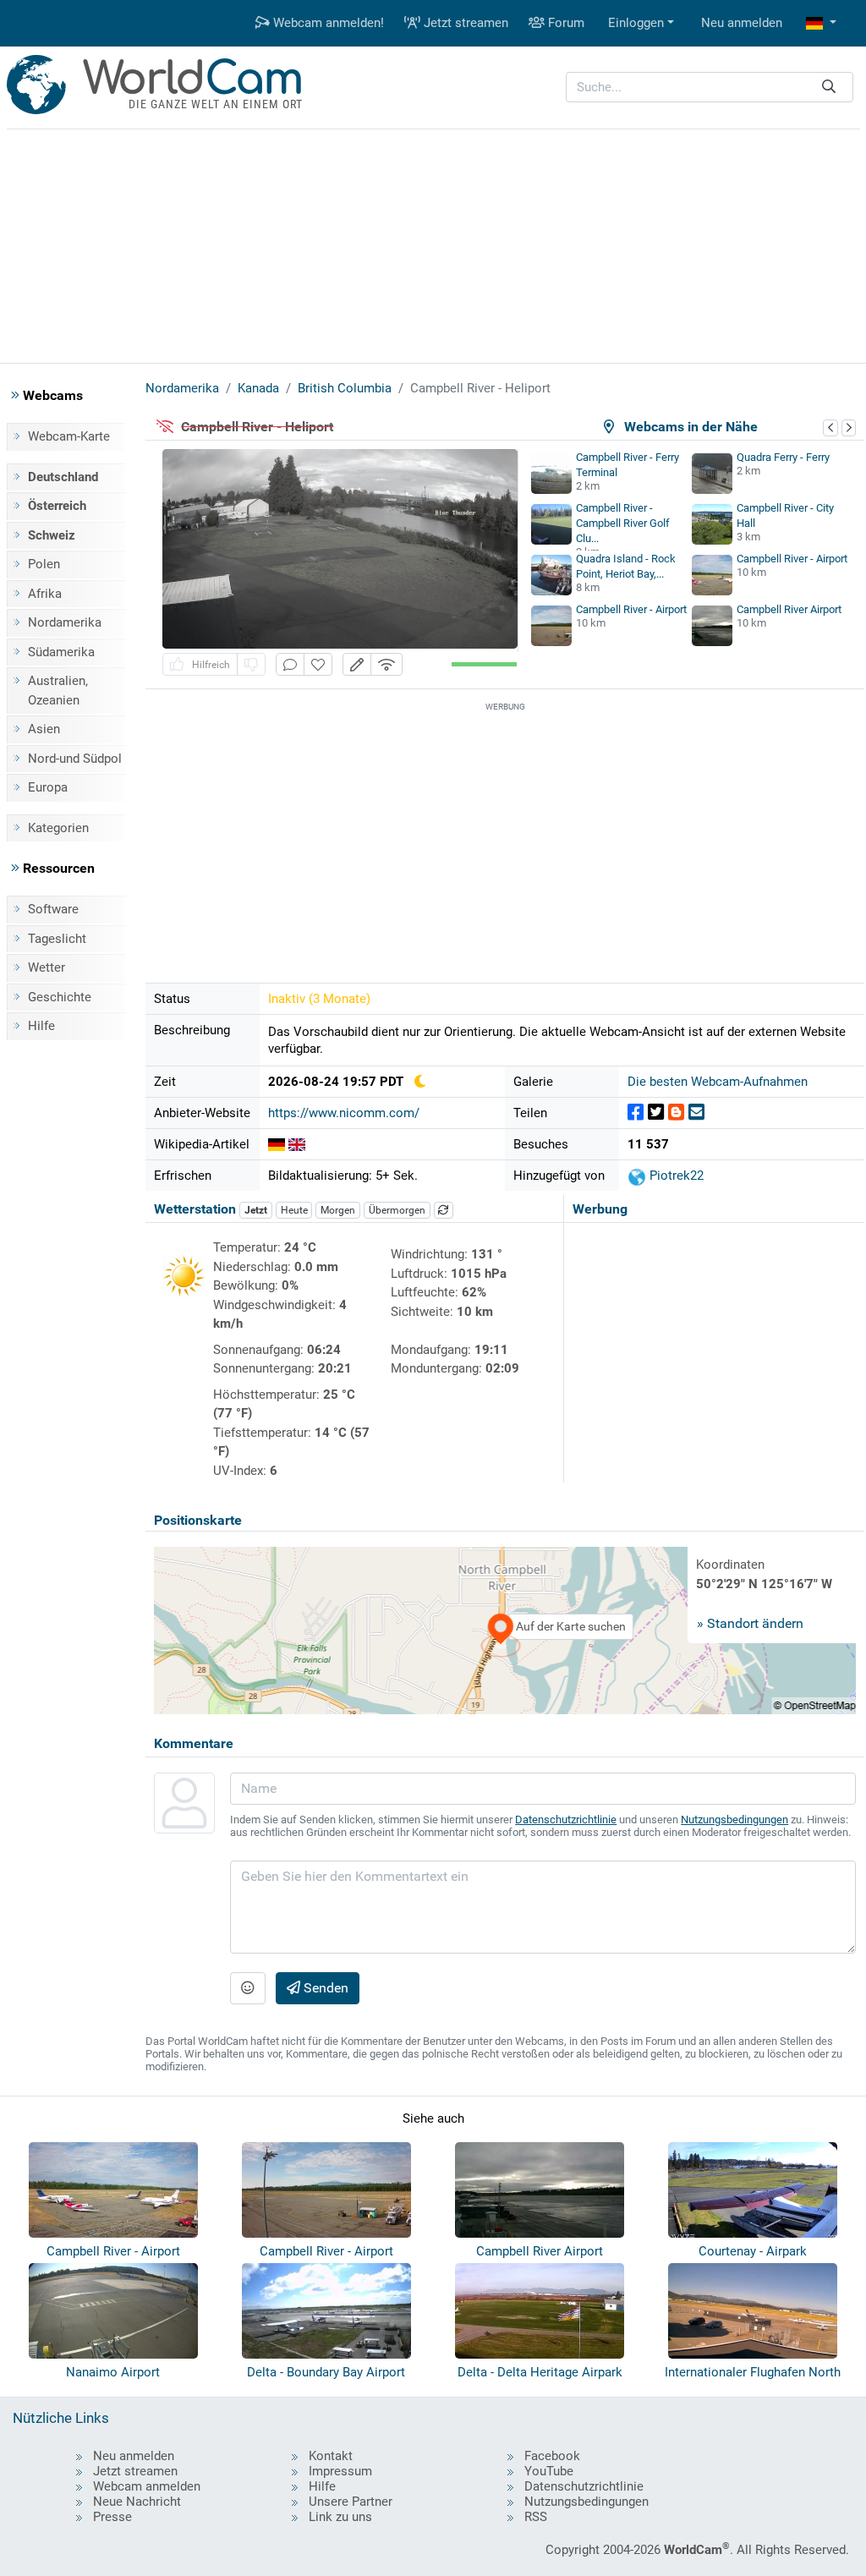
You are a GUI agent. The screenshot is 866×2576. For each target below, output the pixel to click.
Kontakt (331, 2456)
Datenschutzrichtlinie (566, 1820)
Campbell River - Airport (792, 559)
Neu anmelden (742, 23)
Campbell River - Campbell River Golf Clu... (623, 523)
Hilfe (41, 1026)
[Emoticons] (248, 1988)
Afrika (45, 594)
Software (53, 909)
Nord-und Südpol (75, 759)
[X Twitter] (656, 1113)
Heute (294, 1210)
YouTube (549, 2471)
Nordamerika (65, 622)
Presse (112, 2517)
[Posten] (636, 1113)
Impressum (340, 2471)
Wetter (47, 967)
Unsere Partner (351, 2502)
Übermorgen (397, 1210)
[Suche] (829, 88)
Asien (44, 729)
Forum (565, 23)
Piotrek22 (675, 1176)
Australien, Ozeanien (58, 691)
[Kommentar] (290, 664)
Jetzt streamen (464, 23)
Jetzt (256, 1210)
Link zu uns (340, 2517)
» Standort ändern (750, 1623)
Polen (44, 564)
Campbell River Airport (789, 609)
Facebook (552, 2456)
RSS (536, 2517)
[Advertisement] (433, 244)
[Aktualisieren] (444, 1210)
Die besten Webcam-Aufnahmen (718, 1082)
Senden (324, 1988)
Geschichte (60, 997)
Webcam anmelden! (327, 23)
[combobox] (710, 88)
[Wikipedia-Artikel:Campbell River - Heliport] (277, 1144)
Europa (48, 787)
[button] (821, 23)
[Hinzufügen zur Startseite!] (318, 664)
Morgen (338, 1210)
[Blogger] (676, 1113)
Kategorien (58, 828)
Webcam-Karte (69, 436)
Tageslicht (57, 939)
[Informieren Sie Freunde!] (696, 1113)
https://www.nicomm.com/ (344, 1113)
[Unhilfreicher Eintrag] (251, 664)
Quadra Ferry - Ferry (783, 457)
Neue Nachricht (137, 2502)
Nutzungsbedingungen (734, 1820)
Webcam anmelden (147, 2486)
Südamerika (61, 652)
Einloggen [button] (636, 23)
